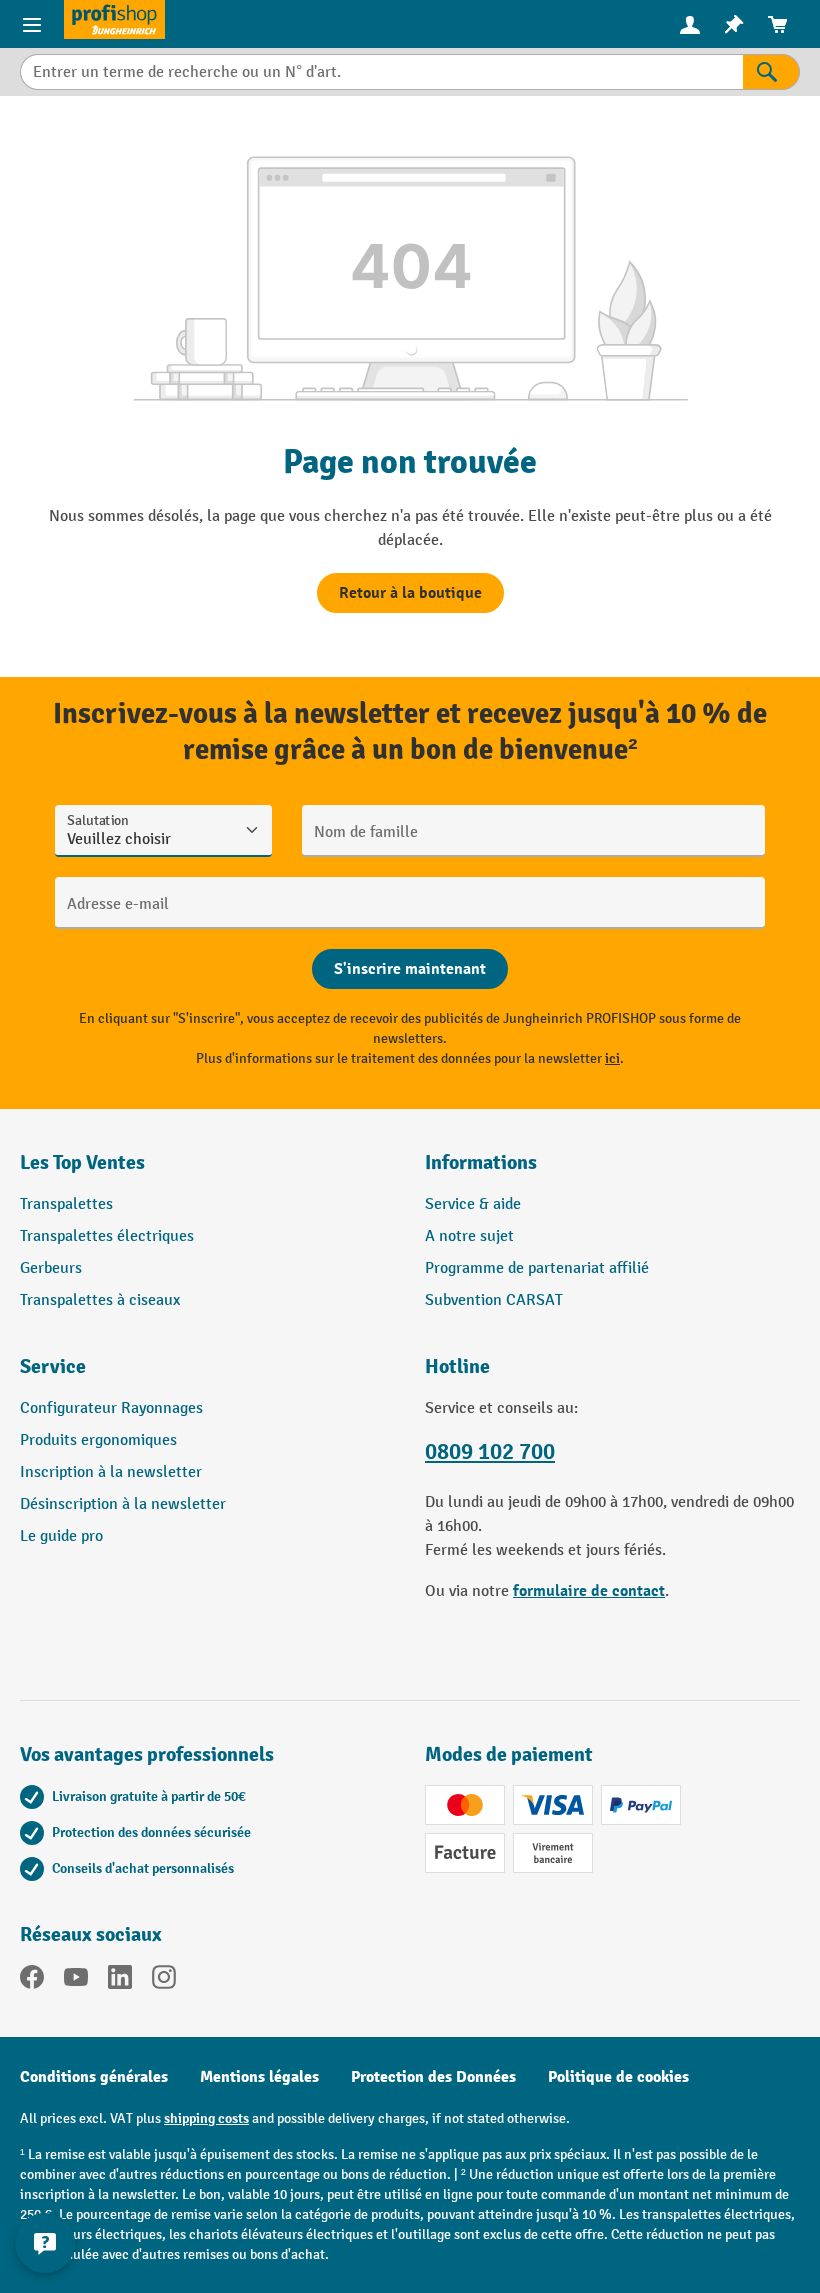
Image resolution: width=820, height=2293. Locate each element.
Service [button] (53, 1366)
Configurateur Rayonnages (111, 1408)
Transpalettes (66, 1204)
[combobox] (381, 72)
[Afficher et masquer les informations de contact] (45, 2243)
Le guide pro (61, 1536)
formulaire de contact (589, 1591)
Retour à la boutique (410, 593)
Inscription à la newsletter (111, 1472)
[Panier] (778, 24)
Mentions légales (259, 2077)
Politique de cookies (618, 2077)
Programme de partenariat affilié (537, 1268)
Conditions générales (94, 2077)
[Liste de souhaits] (734, 24)
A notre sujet (469, 1236)
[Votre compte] (690, 24)
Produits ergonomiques (98, 1440)
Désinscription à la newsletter (123, 1504)
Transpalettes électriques (107, 1236)
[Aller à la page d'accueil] (114, 19)
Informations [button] (481, 1162)
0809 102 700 (490, 1452)
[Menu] (32, 24)
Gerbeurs (51, 1268)
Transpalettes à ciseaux (100, 1300)
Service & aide (473, 1204)
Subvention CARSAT (494, 1300)
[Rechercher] (771, 72)
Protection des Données (433, 2077)
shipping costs (206, 2118)
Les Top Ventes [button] (82, 1162)
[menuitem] (690, 24)
